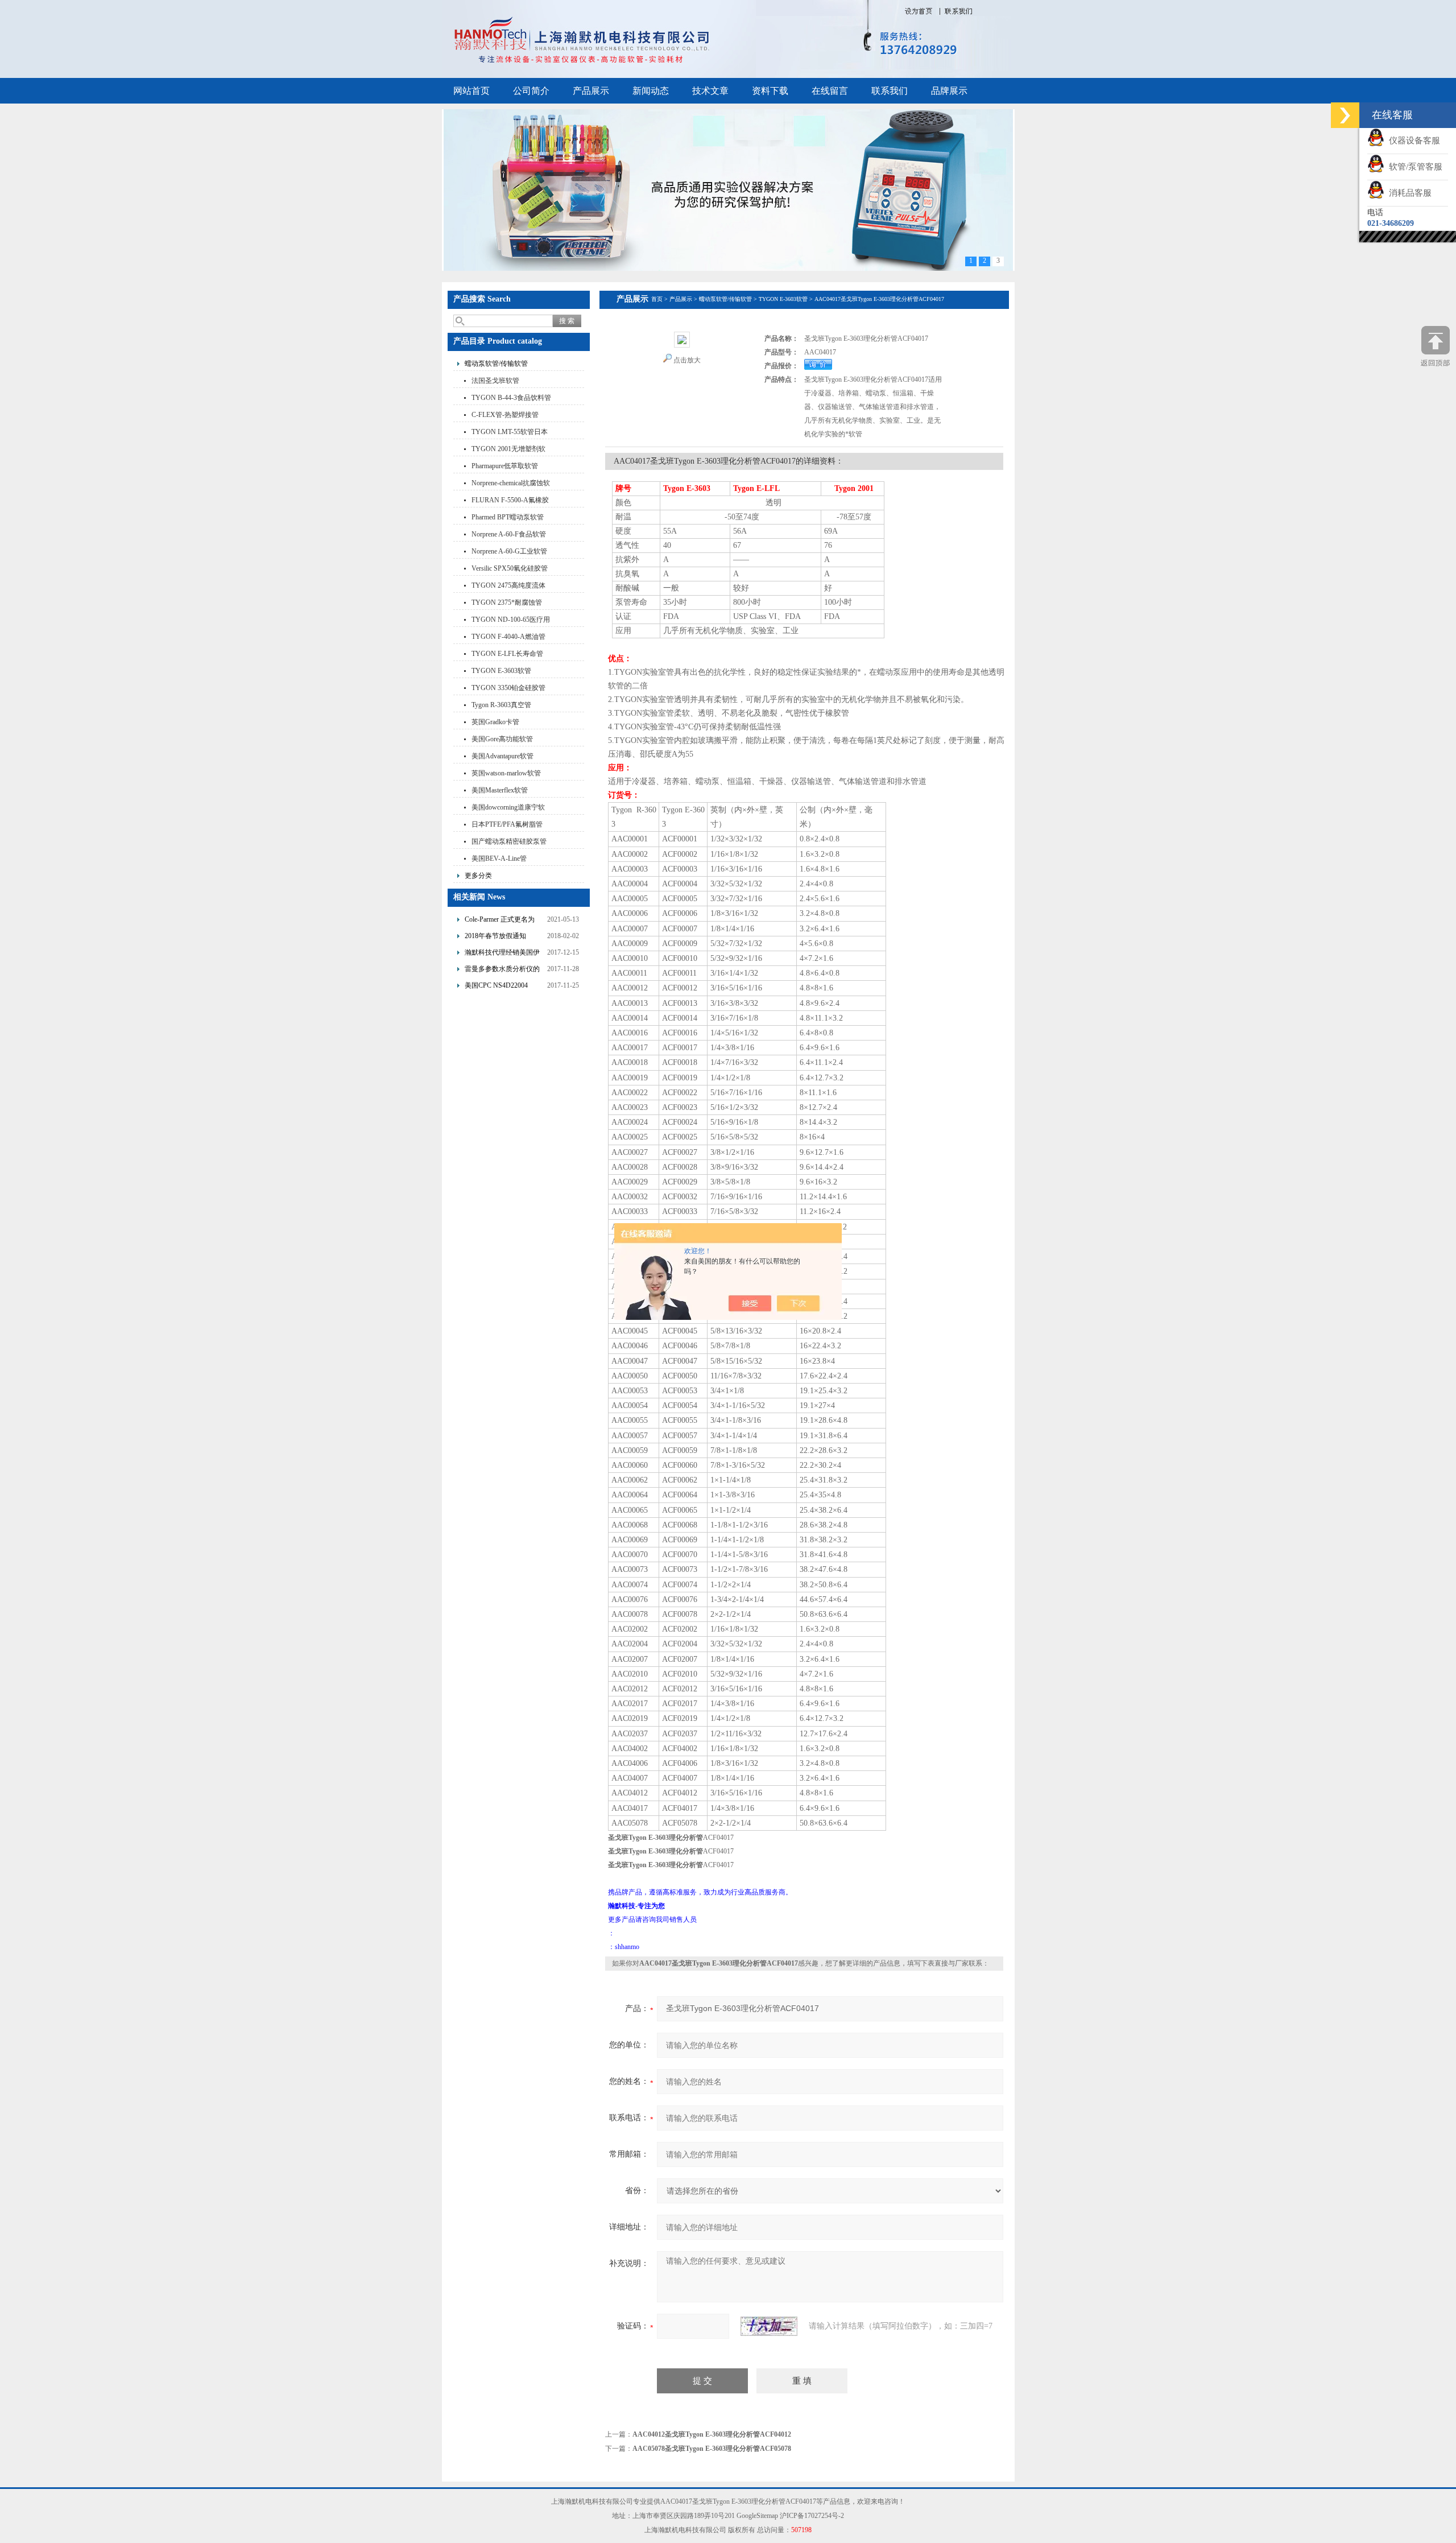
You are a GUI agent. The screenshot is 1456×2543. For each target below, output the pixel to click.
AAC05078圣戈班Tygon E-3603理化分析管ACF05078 (712, 2449)
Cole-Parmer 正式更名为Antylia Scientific (500, 921)
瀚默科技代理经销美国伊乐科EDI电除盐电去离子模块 (504, 954)
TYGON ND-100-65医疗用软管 (511, 621)
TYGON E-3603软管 (501, 671)
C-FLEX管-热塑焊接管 (505, 415)
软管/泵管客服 (1413, 167)
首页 (657, 299)
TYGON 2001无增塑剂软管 (508, 450)
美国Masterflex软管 (500, 790)
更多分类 (478, 876)
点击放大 (687, 360)
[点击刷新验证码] (769, 2326)
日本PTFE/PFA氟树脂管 (507, 824)
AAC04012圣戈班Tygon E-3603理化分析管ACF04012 (712, 2434)
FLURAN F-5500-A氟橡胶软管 (510, 501)
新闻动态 (651, 91)
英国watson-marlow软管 (506, 773)
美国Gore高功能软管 (502, 739)
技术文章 (710, 91)
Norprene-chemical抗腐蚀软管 (511, 484)
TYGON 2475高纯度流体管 (508, 587)
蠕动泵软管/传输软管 (496, 364)
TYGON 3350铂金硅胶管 (508, 688)
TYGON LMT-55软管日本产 (510, 433)
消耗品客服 (1408, 193)
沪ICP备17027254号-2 (812, 2516)
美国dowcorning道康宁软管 (508, 809)
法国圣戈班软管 (495, 381)
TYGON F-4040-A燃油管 (508, 637)
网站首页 (471, 91)
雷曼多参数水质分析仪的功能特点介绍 (502, 970)
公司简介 (531, 91)
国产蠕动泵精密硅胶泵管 (509, 841)
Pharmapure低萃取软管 (505, 466)
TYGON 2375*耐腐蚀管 (507, 602)
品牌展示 (949, 91)
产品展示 (591, 91)
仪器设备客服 (1412, 141)
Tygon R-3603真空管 (501, 705)
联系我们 (890, 91)
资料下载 (770, 91)
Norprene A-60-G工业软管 (509, 551)
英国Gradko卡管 (495, 722)
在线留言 (830, 91)
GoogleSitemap (757, 2516)
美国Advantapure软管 (502, 756)
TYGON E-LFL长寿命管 (507, 654)
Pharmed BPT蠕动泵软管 (508, 517)
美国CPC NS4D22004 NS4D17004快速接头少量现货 (502, 987)
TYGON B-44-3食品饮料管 (511, 398)
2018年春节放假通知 (495, 936)
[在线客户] (1345, 115)
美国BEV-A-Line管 (499, 858)
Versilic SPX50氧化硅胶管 (510, 568)
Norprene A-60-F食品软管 (509, 534)
